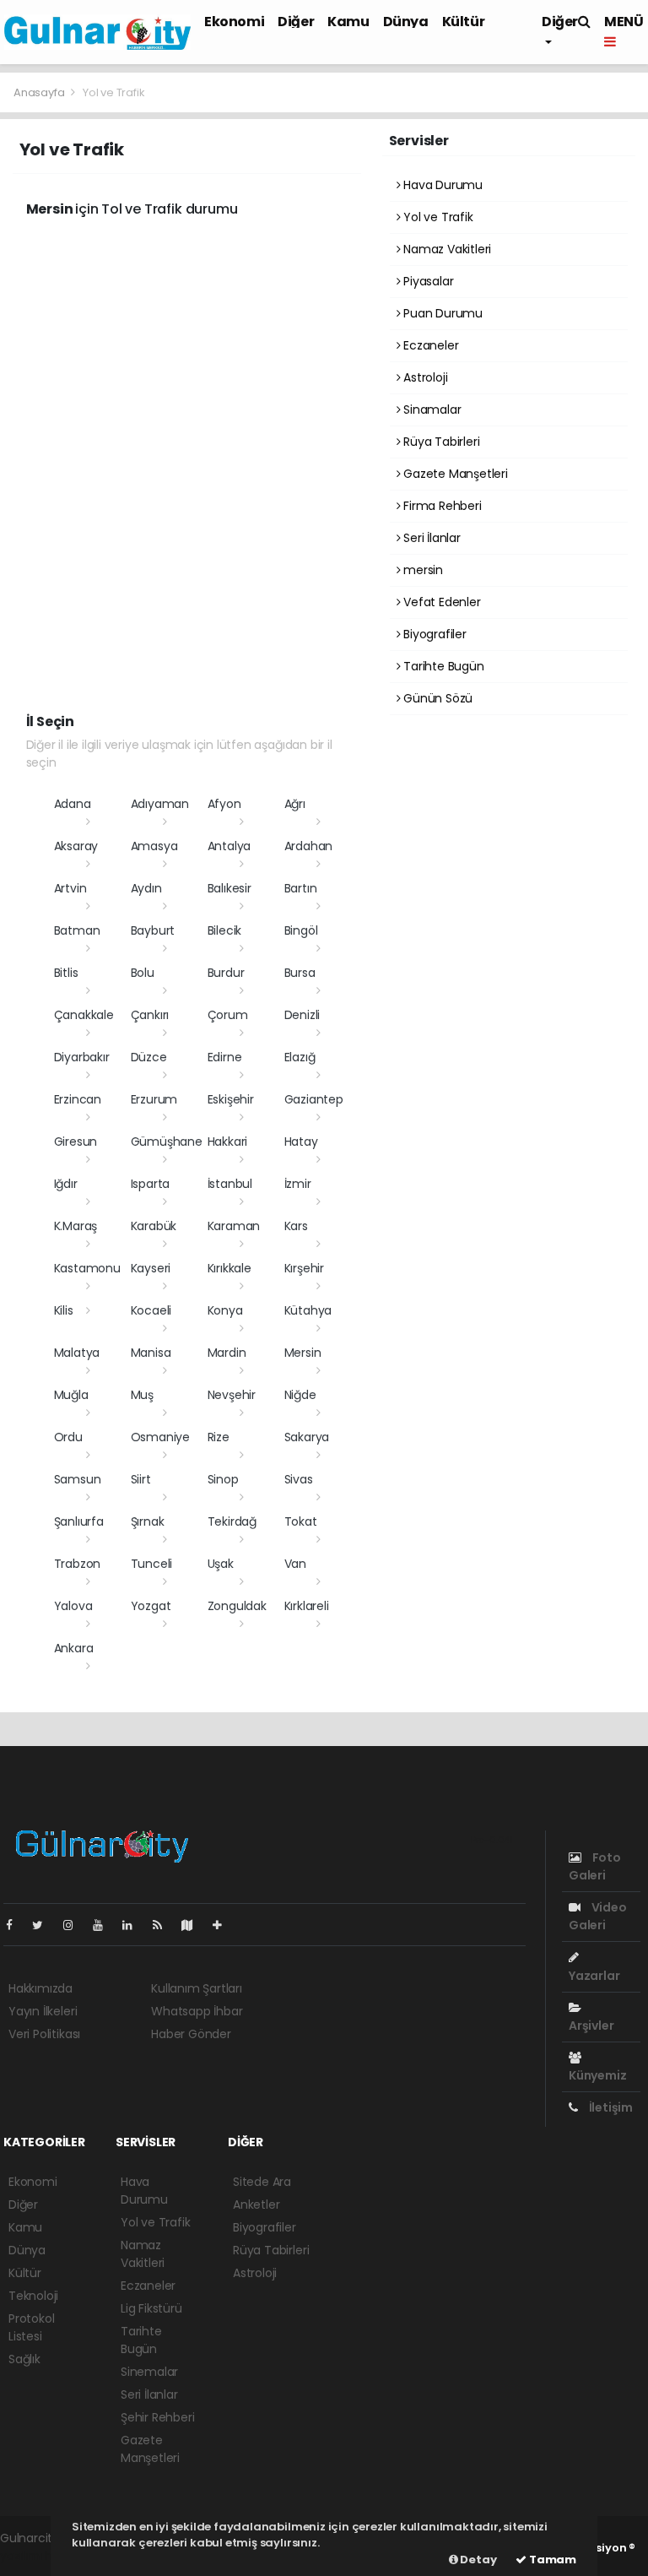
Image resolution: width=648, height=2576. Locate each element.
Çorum (228, 1015)
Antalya (229, 846)
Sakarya (307, 1437)
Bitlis (66, 973)
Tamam (551, 2560)
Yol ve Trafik (436, 217)
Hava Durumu (441, 185)
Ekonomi (234, 22)
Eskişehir (231, 1099)
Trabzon (78, 1564)
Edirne (225, 1057)
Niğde (300, 1395)
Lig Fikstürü (151, 2308)
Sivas (299, 1479)
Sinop (223, 1479)
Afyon (224, 804)
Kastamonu (87, 1268)
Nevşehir (232, 1395)
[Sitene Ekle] (224, 1925)
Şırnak (148, 1521)
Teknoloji (33, 2296)
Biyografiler (433, 634)
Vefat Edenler (440, 602)
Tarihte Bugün (442, 666)
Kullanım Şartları (197, 1988)
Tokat (301, 1521)
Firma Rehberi (440, 506)
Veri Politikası (44, 2034)
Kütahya (308, 1310)
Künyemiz (597, 2075)
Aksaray (76, 846)
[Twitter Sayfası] (44, 1925)
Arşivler (591, 2026)
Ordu (68, 1437)
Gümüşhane (167, 1142)
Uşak (221, 1564)
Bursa (300, 973)
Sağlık (24, 2359)
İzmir (298, 1184)
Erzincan (78, 1099)
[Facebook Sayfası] (16, 1925)
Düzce (149, 1057)
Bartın (301, 888)
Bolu (143, 973)
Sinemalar (149, 2372)
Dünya (406, 22)
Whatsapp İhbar (197, 2011)
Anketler (256, 2205)
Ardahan (309, 846)
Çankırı (150, 1015)
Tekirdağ (232, 1521)
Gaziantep (314, 1099)
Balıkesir (229, 888)
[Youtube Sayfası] (105, 1925)
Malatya (77, 1353)
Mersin (303, 1353)
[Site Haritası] (194, 1925)
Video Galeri (598, 1916)
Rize (219, 1437)
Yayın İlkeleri (43, 2011)
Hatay (301, 1142)
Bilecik (225, 930)
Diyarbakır (82, 1057)
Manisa (151, 1353)
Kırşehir (304, 1268)
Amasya (154, 846)
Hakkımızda (40, 1988)
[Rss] (164, 1925)
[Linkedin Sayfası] (134, 1925)
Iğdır (66, 1184)
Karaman (234, 1226)
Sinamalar (430, 409)
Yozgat (151, 1606)
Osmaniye (160, 1437)
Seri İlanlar (430, 538)
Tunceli (152, 1564)
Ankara (74, 1648)
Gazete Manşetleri (454, 474)
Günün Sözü (436, 698)
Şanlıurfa (79, 1521)
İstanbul (230, 1184)
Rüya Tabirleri (440, 442)
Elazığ (300, 1057)
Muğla (71, 1395)
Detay (478, 2560)
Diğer (296, 22)
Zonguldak (237, 1606)
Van (295, 1564)
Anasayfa (40, 92)
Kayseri (151, 1268)
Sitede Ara (262, 2182)
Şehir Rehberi (158, 2417)
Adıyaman (160, 804)
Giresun (76, 1142)
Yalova (73, 1606)
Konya (225, 1310)
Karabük (154, 1226)
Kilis (64, 1310)
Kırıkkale (229, 1268)
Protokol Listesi (31, 2327)
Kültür (464, 22)
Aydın (146, 888)
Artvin (70, 888)
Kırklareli (307, 1606)
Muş (142, 1395)
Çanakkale (84, 1015)
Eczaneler (429, 345)
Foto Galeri (595, 1866)
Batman (77, 930)
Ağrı (295, 804)
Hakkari (228, 1142)
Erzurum (154, 1099)
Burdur (226, 973)
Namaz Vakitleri (445, 249)
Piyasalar (427, 281)
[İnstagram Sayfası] (75, 1925)
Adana (73, 804)
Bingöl (301, 930)
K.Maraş (76, 1226)
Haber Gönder (191, 2034)
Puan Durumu (441, 313)
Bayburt (153, 930)
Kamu (348, 22)
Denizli (302, 1015)
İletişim (610, 2107)
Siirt (141, 1479)
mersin (421, 570)
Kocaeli (151, 1310)
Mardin (227, 1353)
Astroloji (424, 377)
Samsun (78, 1479)
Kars (296, 1226)
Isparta (151, 1184)
